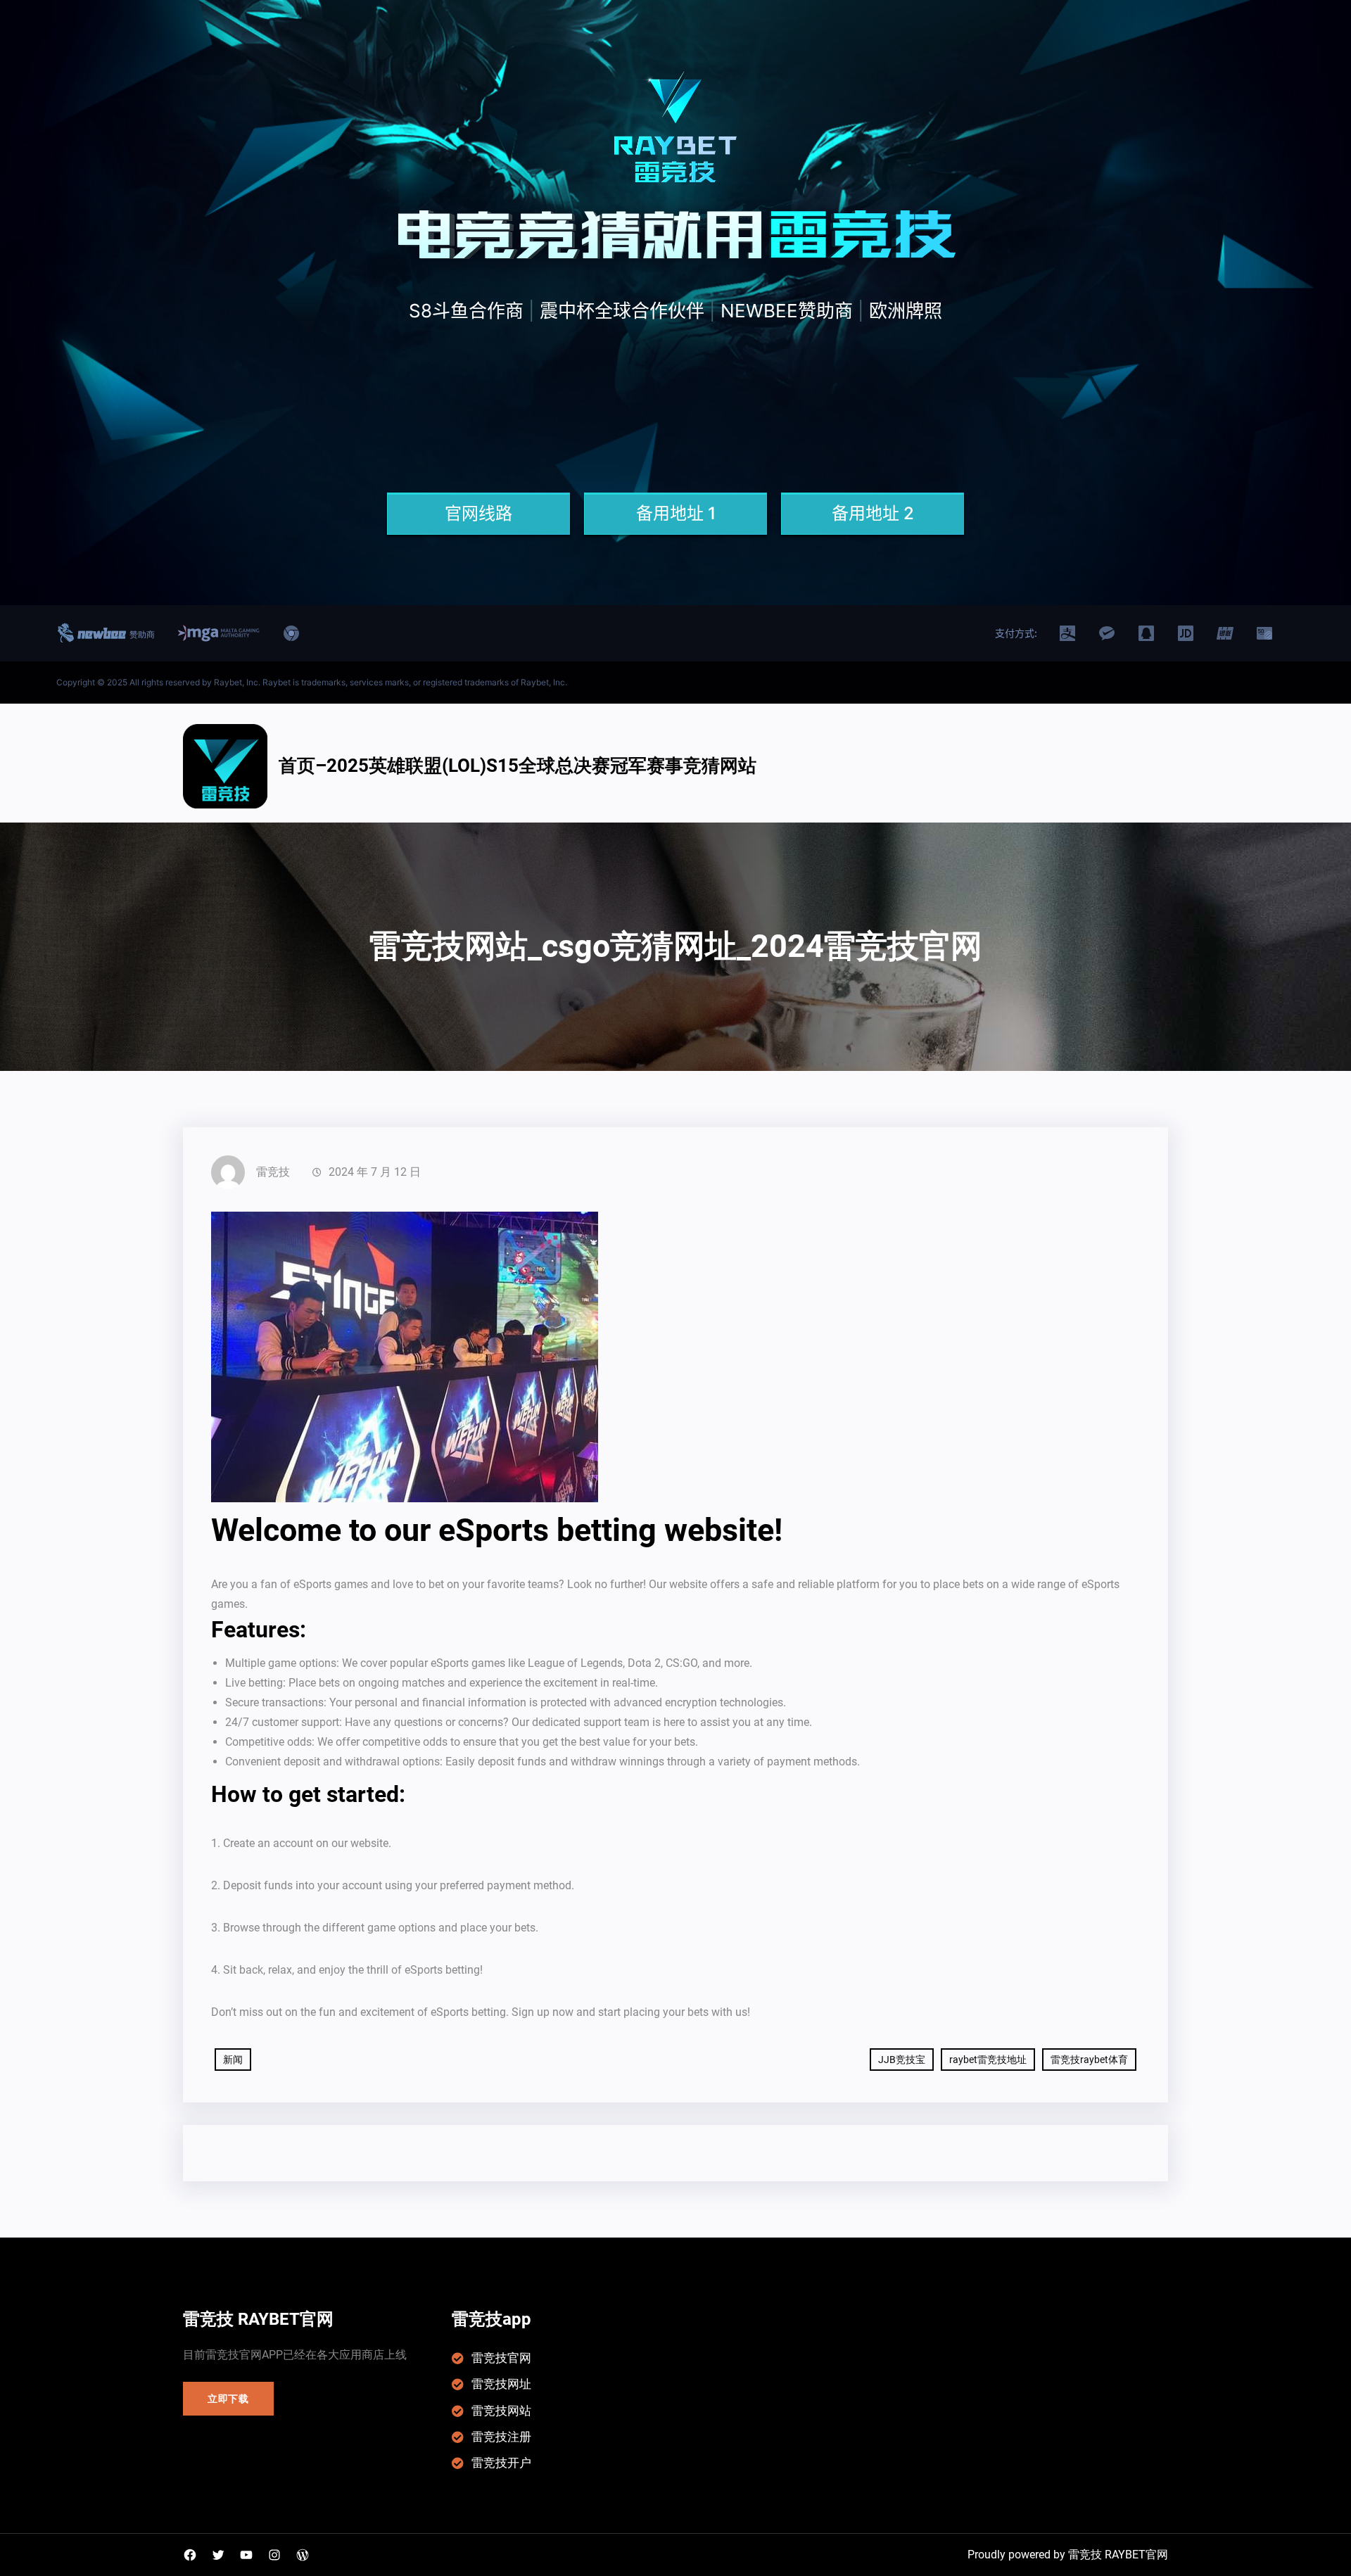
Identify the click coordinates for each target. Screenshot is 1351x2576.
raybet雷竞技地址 (988, 2060)
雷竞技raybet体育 (1089, 2060)
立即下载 (228, 2399)
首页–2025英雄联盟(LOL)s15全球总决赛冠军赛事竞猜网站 (518, 766)
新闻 (233, 2060)
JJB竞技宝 (902, 2060)
